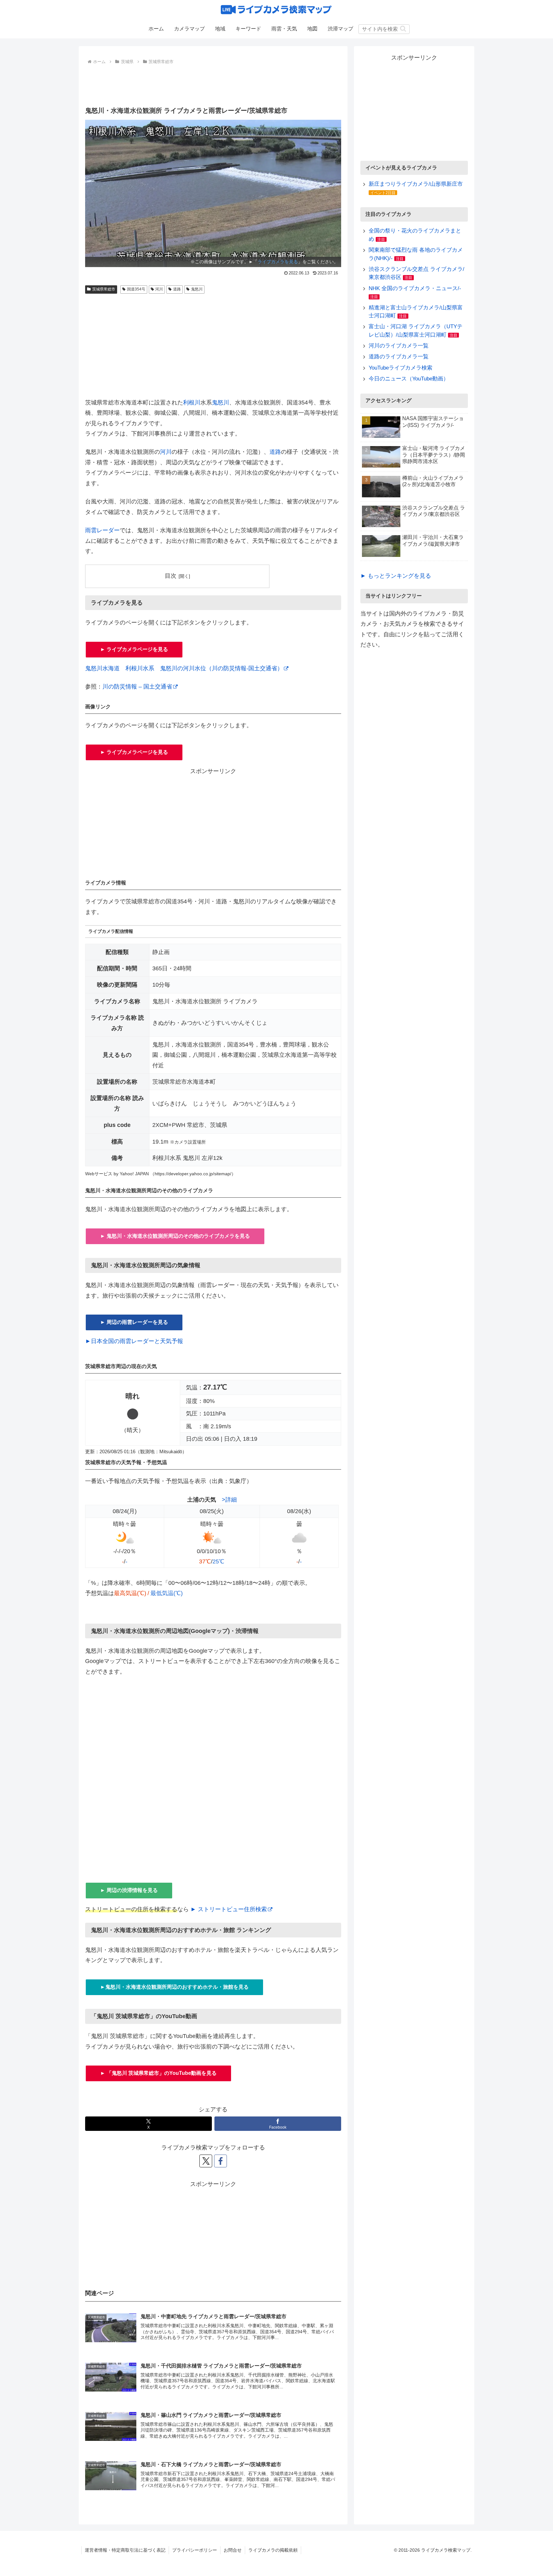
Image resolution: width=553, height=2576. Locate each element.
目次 (171, 576)
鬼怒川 (197, 289)
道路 (177, 289)
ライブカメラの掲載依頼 (273, 2550)
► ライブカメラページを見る (134, 649)
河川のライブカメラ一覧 (399, 346)
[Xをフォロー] (206, 2161)
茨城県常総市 (104, 289)
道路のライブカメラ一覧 (399, 357)
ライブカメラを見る (278, 262)
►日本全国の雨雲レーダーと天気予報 (134, 1341)
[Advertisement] (213, 84)
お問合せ (233, 2550)
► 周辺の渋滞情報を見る (129, 1890)
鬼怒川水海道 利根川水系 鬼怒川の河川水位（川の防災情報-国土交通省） (184, 668)
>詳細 (229, 1500)
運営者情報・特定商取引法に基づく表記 (125, 2550)
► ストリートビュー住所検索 (229, 1909)
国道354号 (136, 289)
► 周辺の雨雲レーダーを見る (134, 1322)
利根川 (192, 403)
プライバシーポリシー (195, 2550)
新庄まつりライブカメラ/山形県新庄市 (416, 184)
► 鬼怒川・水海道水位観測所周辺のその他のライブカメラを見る (175, 1236)
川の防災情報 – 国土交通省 (137, 687)
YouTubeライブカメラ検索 (401, 368)
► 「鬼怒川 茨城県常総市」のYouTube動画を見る (158, 2073)
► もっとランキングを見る (396, 576)
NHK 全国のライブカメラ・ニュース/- (415, 288)
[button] (403, 29)
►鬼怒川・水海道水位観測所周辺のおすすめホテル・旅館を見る (174, 1987)
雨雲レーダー (102, 530)
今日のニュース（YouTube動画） (409, 379)
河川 (159, 289)
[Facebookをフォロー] (220, 2161)
